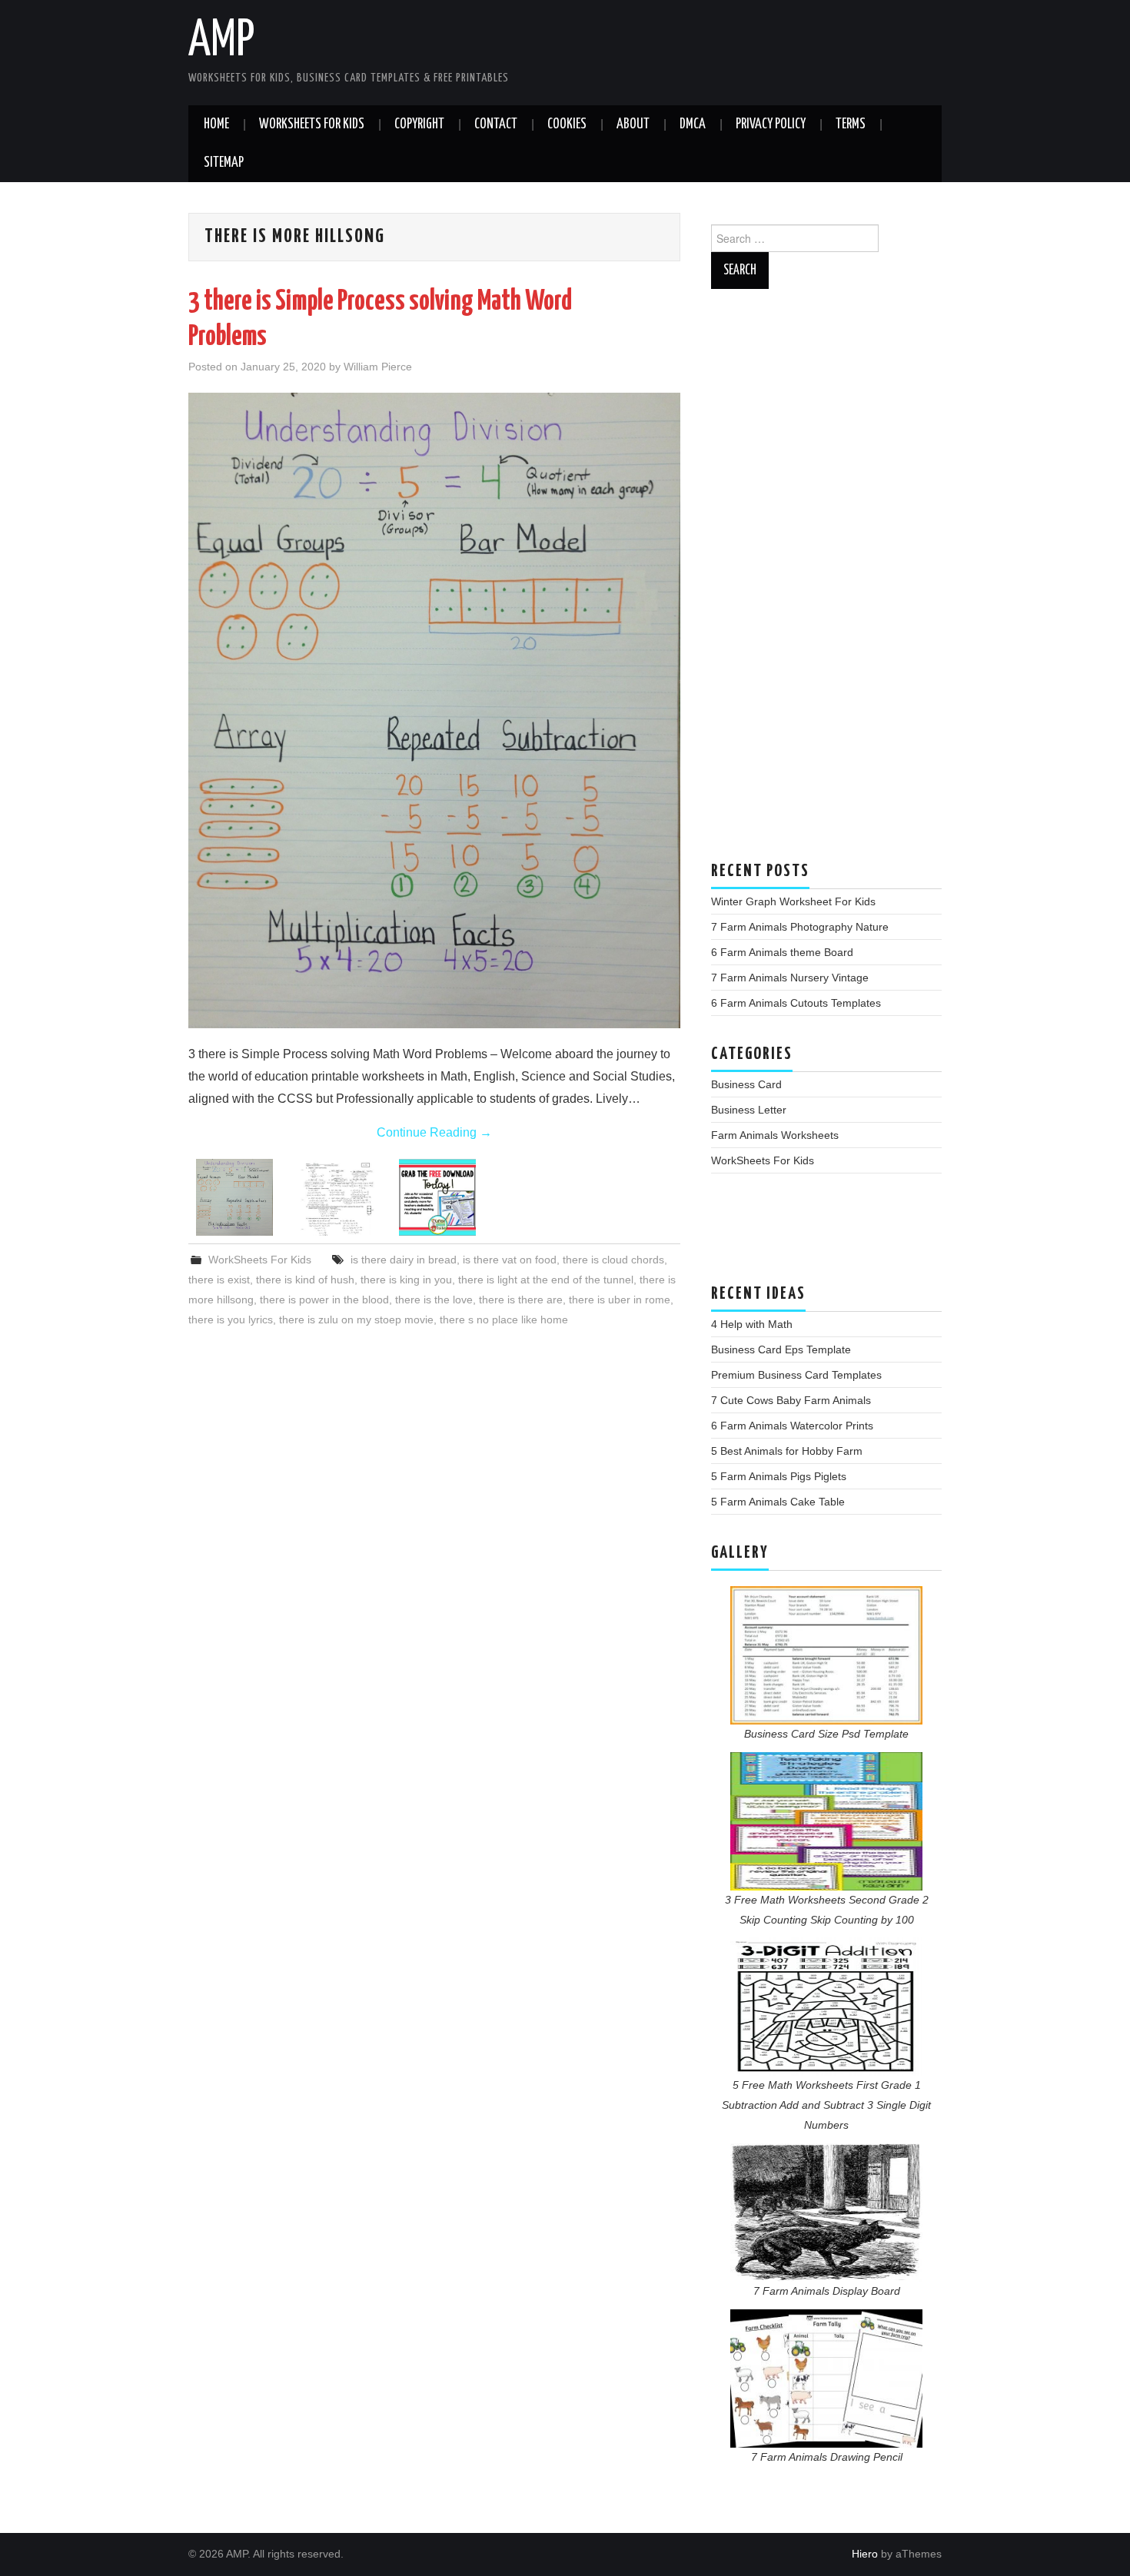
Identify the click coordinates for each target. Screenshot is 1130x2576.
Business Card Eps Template (781, 1349)
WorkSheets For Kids (312, 124)
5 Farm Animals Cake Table (778, 1502)
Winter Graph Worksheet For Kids (793, 901)
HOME (216, 124)
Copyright (419, 124)
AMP (221, 41)
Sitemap (224, 163)
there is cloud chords (613, 1260)
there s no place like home (504, 1320)
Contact (496, 124)
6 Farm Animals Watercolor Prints (792, 1426)
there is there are (521, 1300)
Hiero (865, 2554)
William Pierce (378, 367)
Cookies (567, 124)
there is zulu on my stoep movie (356, 1320)
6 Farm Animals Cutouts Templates (796, 1003)
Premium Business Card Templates (796, 1375)
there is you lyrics (231, 1320)
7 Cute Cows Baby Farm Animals (791, 1400)
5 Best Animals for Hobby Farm (787, 1451)
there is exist (219, 1280)
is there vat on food (510, 1260)
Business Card (746, 1084)
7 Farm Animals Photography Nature (800, 927)
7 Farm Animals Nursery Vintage (790, 978)
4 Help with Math (752, 1324)
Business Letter (749, 1110)
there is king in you (406, 1280)
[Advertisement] (826, 583)
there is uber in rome (620, 1300)
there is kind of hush (305, 1280)
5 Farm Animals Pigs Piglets (779, 1476)
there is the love (434, 1300)
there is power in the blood (324, 1300)
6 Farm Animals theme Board (782, 952)
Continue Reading (434, 1132)
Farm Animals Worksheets (775, 1135)
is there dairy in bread (404, 1260)
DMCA (693, 124)
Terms (851, 124)
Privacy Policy (771, 124)
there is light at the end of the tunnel (546, 1280)
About (633, 124)
